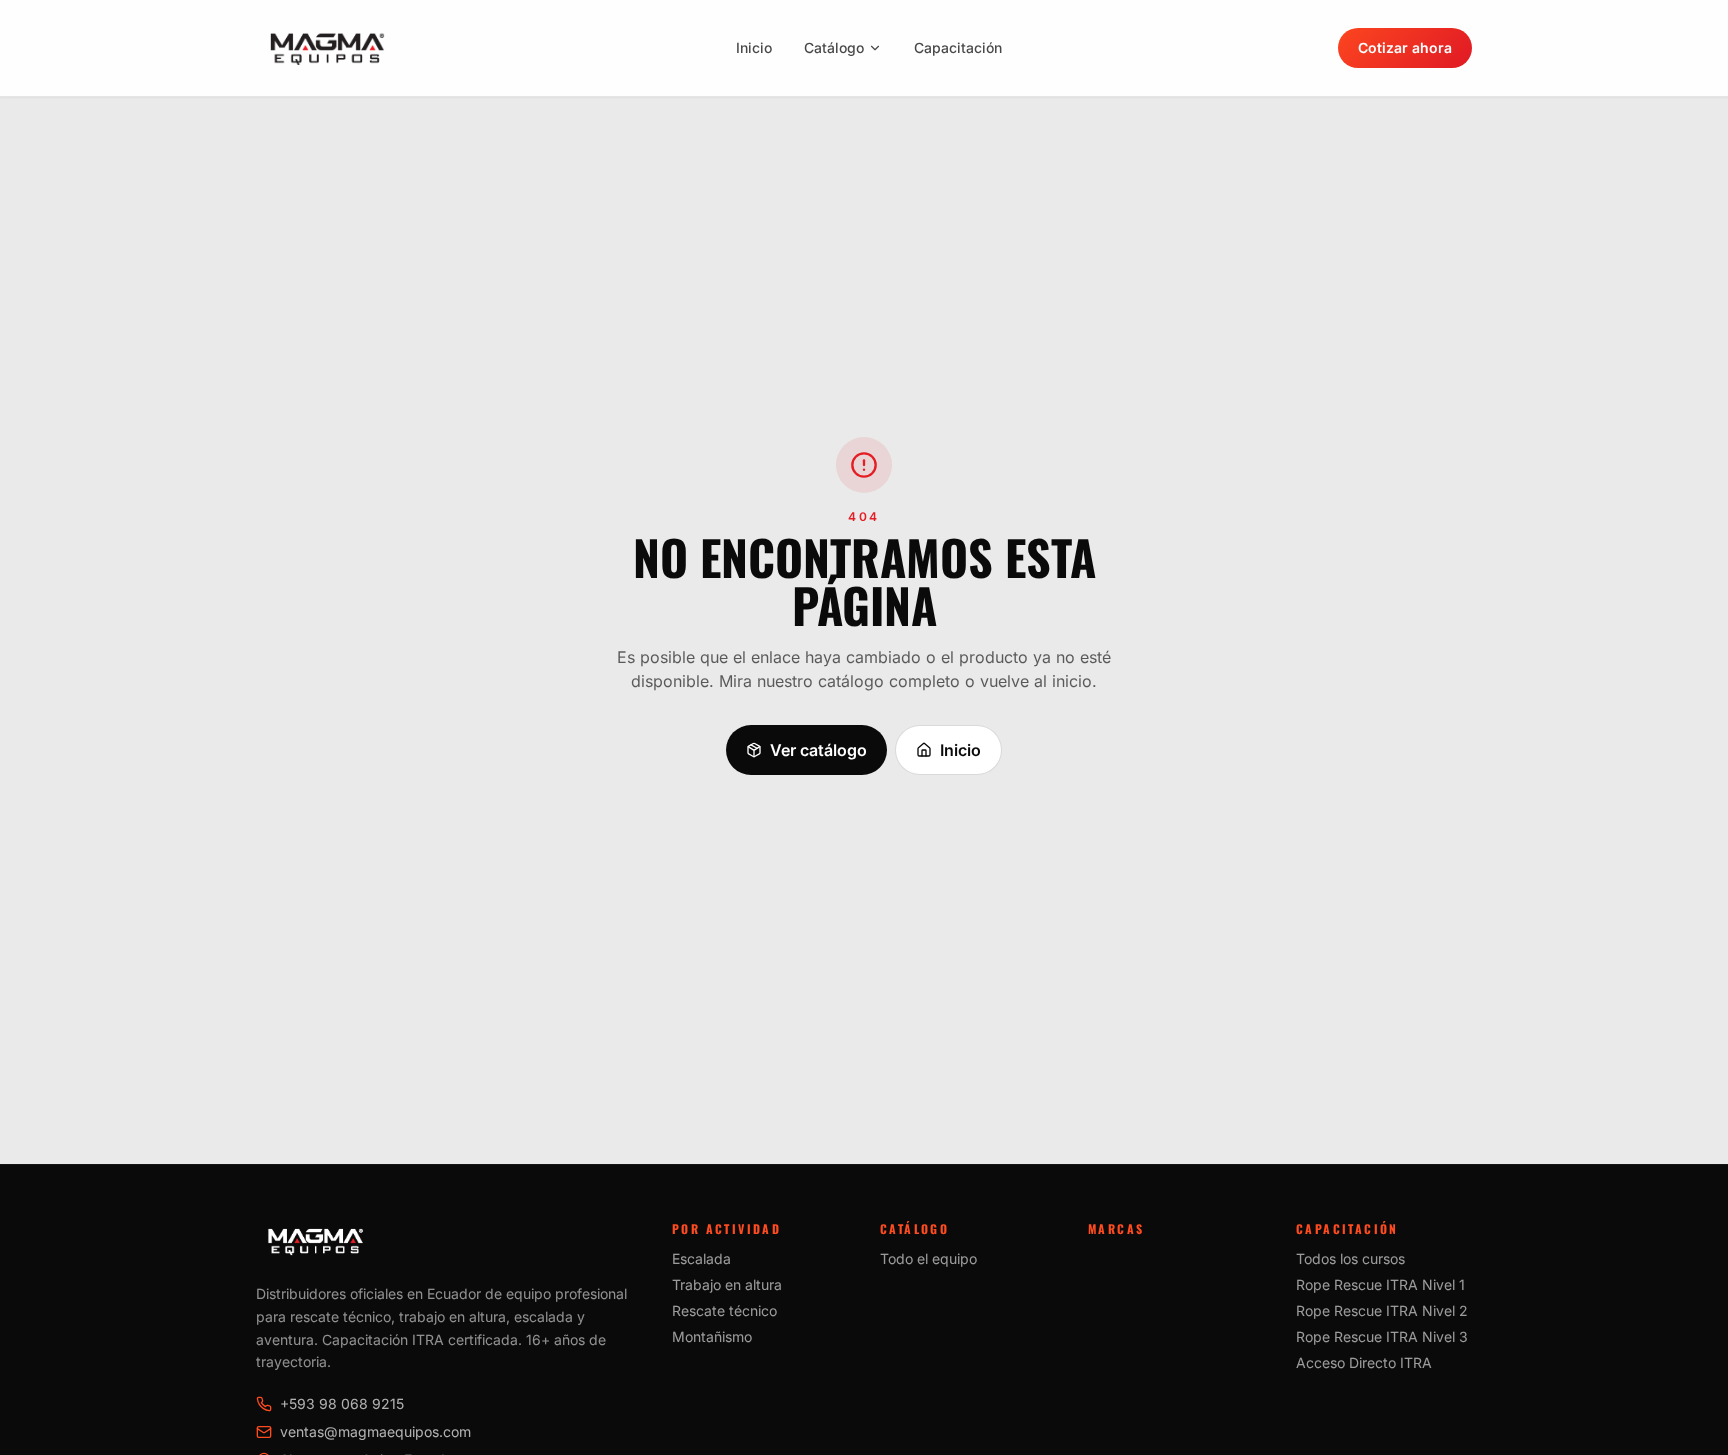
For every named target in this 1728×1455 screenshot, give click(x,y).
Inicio (754, 47)
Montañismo (712, 1336)
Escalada (701, 1258)
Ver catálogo (818, 750)
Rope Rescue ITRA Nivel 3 (1382, 1336)
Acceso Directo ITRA (1364, 1362)
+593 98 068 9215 (342, 1403)
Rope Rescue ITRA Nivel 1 (1380, 1284)
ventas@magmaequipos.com (375, 1431)
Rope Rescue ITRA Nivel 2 (1382, 1310)
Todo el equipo (928, 1258)
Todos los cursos (1350, 1258)
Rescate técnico (724, 1310)
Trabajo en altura (727, 1284)
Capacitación (958, 47)
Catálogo (834, 47)
